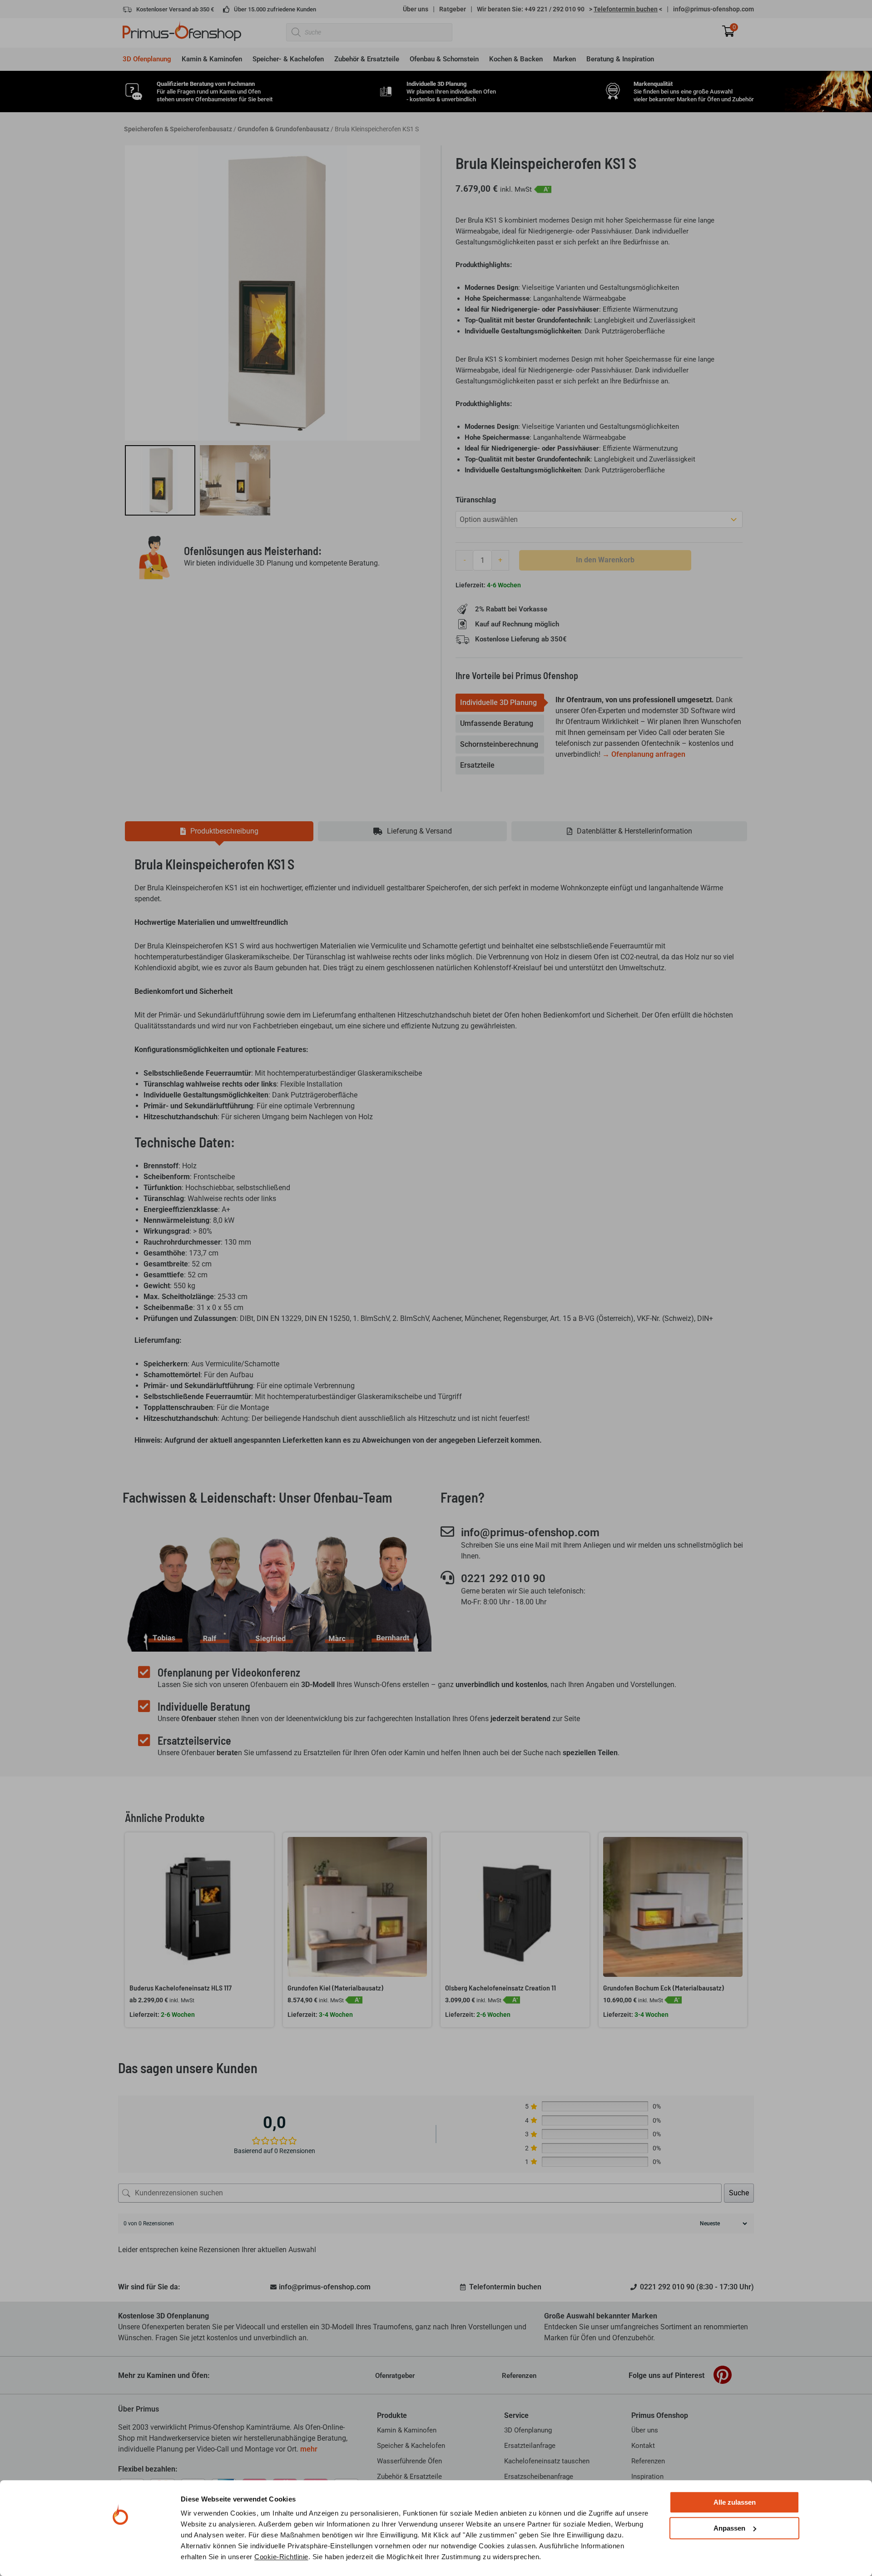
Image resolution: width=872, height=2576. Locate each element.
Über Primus (139, 2409)
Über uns (416, 9)
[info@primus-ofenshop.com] (447, 1532)
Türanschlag (476, 500)
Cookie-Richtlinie (281, 2557)
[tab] (500, 703)
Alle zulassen (735, 2502)
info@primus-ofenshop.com (713, 9)
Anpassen (729, 2528)
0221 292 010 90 (503, 1578)
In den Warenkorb (605, 560)
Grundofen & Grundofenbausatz (283, 129)
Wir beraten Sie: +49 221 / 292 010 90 (531, 9)
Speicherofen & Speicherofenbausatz (178, 129)
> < (626, 9)
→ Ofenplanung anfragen (644, 754)
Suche (739, 2193)
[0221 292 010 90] (447, 1578)
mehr (309, 2449)
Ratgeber (453, 9)
